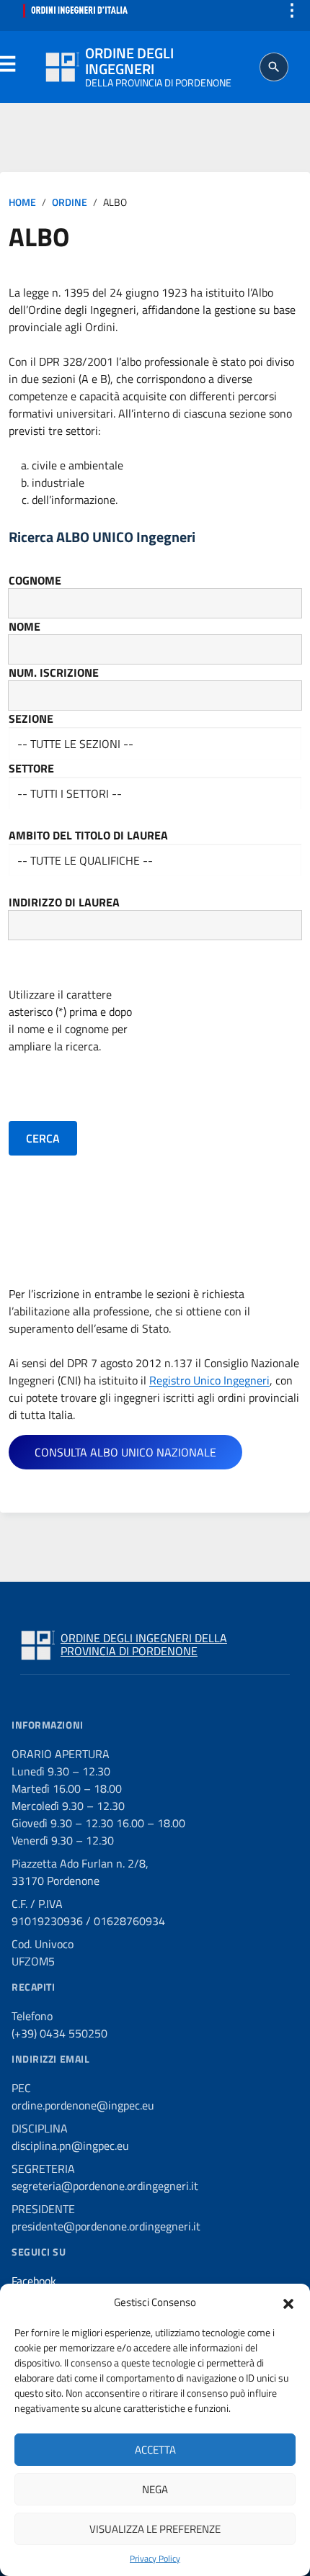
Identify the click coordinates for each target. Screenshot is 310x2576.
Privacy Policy (155, 2559)
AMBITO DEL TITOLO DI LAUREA (88, 835)
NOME (25, 626)
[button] (288, 2302)
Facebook (34, 2281)
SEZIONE (31, 719)
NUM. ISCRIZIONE (54, 672)
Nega (155, 2489)
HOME (22, 202)
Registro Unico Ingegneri (209, 1380)
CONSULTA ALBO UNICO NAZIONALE (125, 1452)
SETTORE (31, 768)
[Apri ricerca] (274, 67)
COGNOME (35, 580)
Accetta (155, 2450)
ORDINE (70, 202)
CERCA (43, 1138)
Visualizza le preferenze (155, 2529)
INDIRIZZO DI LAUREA (64, 902)
